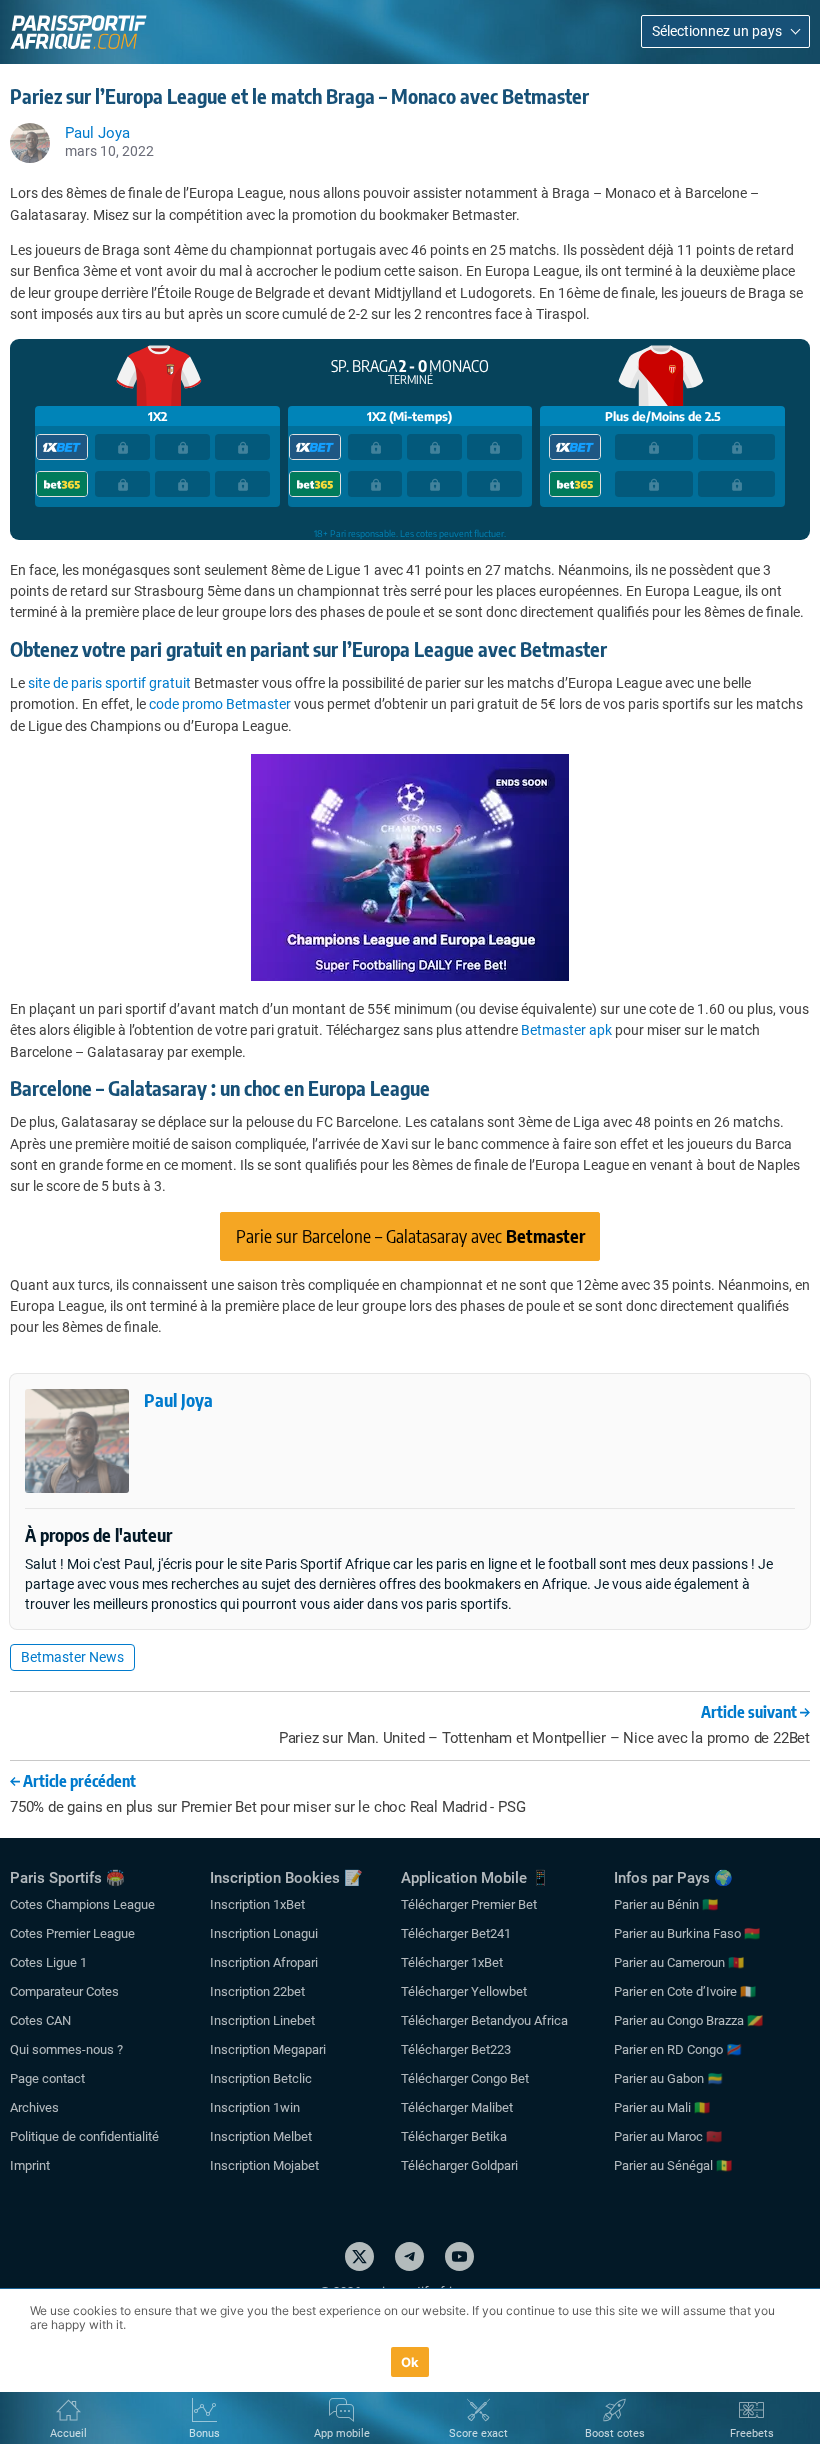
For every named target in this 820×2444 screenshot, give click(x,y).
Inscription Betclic (261, 2078)
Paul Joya (178, 1399)
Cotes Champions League (82, 1904)
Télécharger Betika (454, 2136)
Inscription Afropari (264, 1962)
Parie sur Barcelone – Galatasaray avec (410, 1235)
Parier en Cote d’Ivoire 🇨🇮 (685, 1991)
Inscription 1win (255, 2107)
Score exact (478, 2433)
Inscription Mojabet (264, 2165)
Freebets (752, 2433)
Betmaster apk (566, 1030)
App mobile (342, 2433)
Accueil (68, 2433)
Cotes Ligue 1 (48, 1962)
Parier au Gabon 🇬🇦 (668, 2078)
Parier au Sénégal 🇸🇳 (673, 2165)
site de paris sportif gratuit (109, 683)
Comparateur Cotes (64, 1991)
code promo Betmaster (220, 704)
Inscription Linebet (262, 2020)
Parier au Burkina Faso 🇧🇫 (687, 1933)
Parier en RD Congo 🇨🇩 (678, 2049)
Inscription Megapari (268, 2049)
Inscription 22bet (257, 1991)
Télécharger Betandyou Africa (484, 2020)
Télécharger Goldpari (459, 2165)
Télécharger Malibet (457, 2107)
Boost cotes (615, 2433)
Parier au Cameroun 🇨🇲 (679, 1962)
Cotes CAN (40, 2020)
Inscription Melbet (261, 2136)
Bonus (204, 2433)
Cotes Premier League (72, 1933)
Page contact (47, 2078)
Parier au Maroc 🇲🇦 (668, 2136)
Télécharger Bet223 (456, 2049)
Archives (34, 2107)
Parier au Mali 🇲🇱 (662, 2107)
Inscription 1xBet (257, 1904)
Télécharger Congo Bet (465, 2078)
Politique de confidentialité (84, 2136)
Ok (410, 2362)
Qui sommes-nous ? (66, 2049)
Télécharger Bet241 (456, 1933)
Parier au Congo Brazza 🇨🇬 (688, 2020)
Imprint (30, 2165)
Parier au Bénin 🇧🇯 (666, 1904)
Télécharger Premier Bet (469, 1904)
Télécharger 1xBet (452, 1962)
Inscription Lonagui (264, 1933)
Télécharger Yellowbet (464, 1991)
